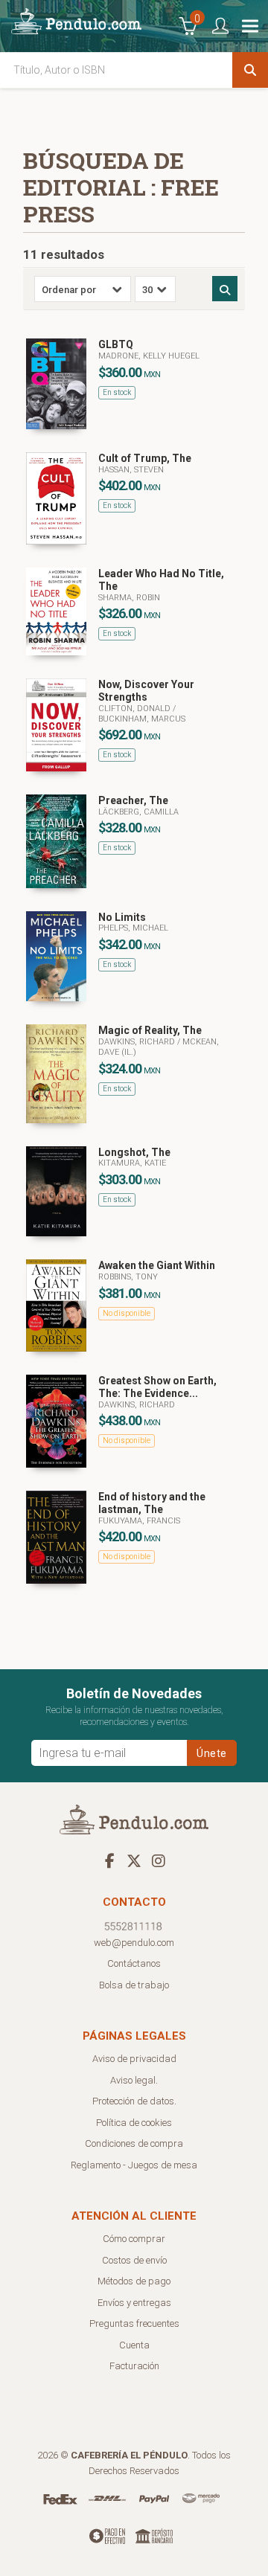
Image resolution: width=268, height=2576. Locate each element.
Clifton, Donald (135, 709)
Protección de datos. (134, 2101)
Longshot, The (134, 1152)
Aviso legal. (134, 2080)
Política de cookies (134, 2123)
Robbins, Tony (128, 1277)
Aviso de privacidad (134, 2059)
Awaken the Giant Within (157, 1265)
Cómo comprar (134, 2239)
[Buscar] (250, 70)
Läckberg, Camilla (138, 812)
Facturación (134, 2366)
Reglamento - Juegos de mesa (134, 2165)
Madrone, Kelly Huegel (149, 356)
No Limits (122, 917)
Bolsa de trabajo (134, 1985)
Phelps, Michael (133, 928)
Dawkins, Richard (138, 1042)
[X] (134, 1860)
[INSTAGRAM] (159, 1860)
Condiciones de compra (134, 2143)
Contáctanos (134, 1963)
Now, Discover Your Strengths (146, 691)
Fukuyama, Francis (139, 1521)
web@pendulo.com (134, 1943)
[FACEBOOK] (109, 1860)
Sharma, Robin (129, 598)
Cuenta (134, 2345)
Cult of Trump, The (145, 458)
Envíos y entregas (134, 2303)
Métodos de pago (134, 2281)
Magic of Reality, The (150, 1030)
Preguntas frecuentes (134, 2323)
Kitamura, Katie (132, 1163)
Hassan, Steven (131, 470)
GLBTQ (116, 344)
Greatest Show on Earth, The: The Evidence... (157, 1387)
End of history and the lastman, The (152, 1503)
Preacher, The (133, 800)
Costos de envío (134, 2260)
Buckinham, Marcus (142, 719)
